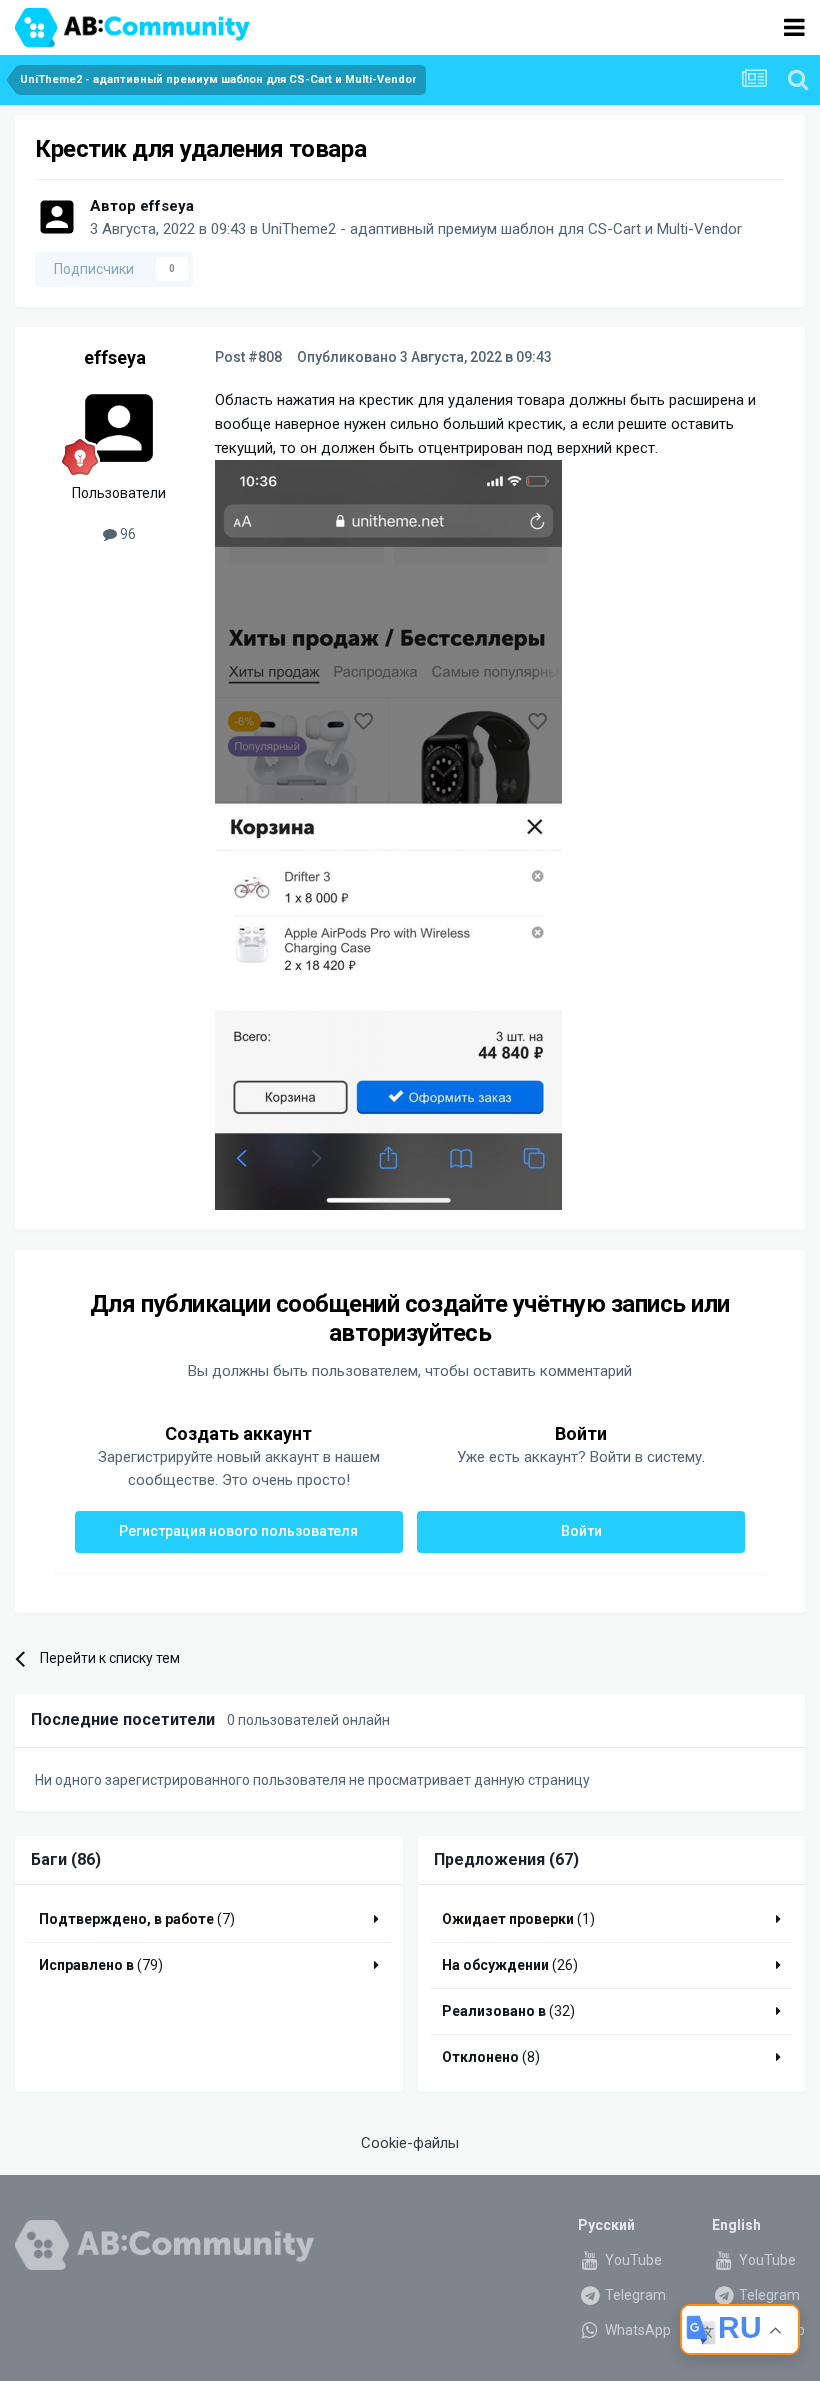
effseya (167, 206)
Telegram (634, 2295)
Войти (581, 1531)
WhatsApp (636, 2330)
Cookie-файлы (410, 2143)
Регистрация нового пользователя (238, 1531)
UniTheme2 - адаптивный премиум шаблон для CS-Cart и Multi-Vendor (502, 229)
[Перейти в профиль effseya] (57, 217)
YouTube (632, 2260)
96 (126, 534)
